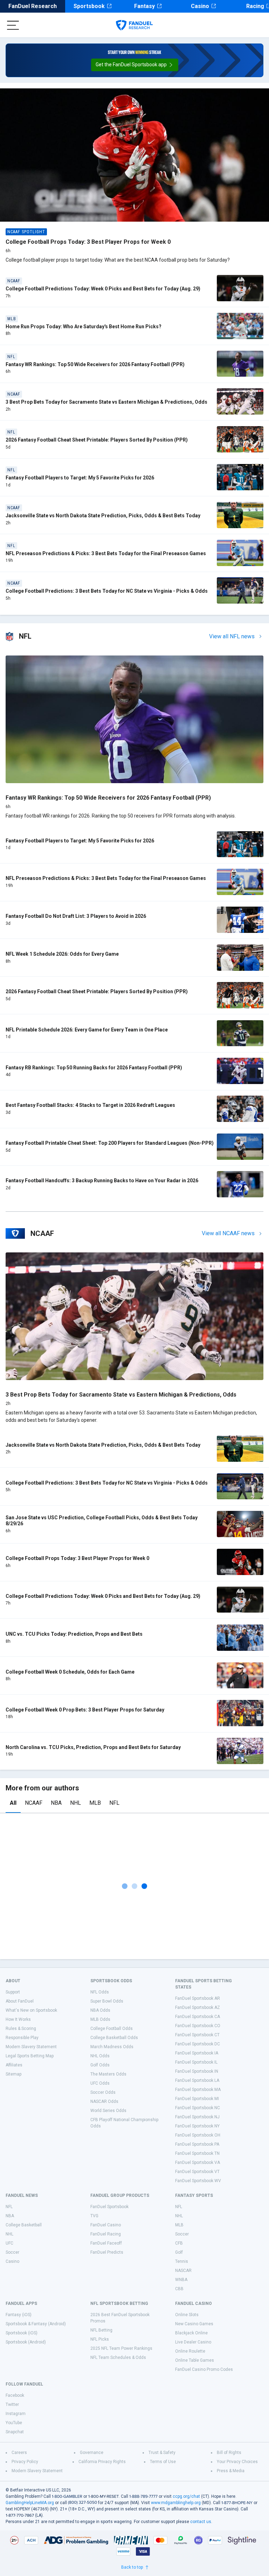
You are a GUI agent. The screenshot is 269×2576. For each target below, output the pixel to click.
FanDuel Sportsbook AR (198, 1998)
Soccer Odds (103, 2092)
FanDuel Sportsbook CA (198, 2017)
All (13, 1803)
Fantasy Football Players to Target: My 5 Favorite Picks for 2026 (80, 478)
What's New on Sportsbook (31, 2010)
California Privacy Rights (102, 2462)
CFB (179, 2243)
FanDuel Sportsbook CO (198, 2026)
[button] (135, 65)
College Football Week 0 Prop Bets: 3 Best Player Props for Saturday (85, 1710)
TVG (94, 2216)
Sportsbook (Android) (26, 2342)
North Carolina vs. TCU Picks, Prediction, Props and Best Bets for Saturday (93, 1747)
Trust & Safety (162, 2453)
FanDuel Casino (106, 2225)
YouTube (14, 2423)
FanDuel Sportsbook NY (197, 2126)
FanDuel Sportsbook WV (198, 2181)
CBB (179, 2289)
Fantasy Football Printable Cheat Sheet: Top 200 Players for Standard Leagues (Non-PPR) (110, 1143)
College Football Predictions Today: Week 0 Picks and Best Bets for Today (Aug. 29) (103, 289)
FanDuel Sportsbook (109, 2207)
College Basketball (24, 2225)
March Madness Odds (112, 2047)
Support (13, 1992)
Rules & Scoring (21, 2029)
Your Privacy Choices (237, 2462)
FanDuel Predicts (107, 2252)
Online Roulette (190, 2351)
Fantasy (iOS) (19, 2315)
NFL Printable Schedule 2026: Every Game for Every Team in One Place (87, 1030)
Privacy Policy (25, 2462)
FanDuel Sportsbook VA (198, 2163)
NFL (114, 1803)
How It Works (18, 2019)
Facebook (15, 2395)
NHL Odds (100, 2056)
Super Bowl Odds (107, 2001)
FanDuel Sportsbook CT (197, 2035)
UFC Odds (100, 2083)
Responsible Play (22, 2038)
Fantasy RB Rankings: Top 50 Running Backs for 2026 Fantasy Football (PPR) (94, 1068)
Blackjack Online (191, 2333)
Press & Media (231, 2471)
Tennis (182, 2261)
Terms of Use (163, 2462)
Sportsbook (89, 6)
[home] (134, 25)
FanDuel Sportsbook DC (198, 2044)
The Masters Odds (108, 2074)
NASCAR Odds (104, 2101)
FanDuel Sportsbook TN (197, 2153)
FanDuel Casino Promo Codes (204, 2369)
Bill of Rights (229, 2453)
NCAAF (34, 1803)
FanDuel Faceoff (106, 2243)
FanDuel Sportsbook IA (197, 2053)
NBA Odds (100, 2010)
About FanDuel (20, 2001)
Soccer (12, 2252)
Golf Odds (100, 2065)
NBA (56, 1803)
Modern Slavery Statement (31, 2047)
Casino (200, 6)
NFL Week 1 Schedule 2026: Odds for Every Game (62, 954)
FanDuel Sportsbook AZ (198, 2007)
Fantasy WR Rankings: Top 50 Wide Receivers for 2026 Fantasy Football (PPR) (95, 364)
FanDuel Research (33, 6)
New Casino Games (194, 2324)
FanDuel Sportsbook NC (198, 2108)
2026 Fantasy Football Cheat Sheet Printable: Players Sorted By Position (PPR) (97, 440)
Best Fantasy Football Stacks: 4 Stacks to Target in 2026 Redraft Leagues (90, 1105)
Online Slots (187, 2315)
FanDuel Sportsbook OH (198, 2135)
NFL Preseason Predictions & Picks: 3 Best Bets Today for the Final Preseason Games (106, 553)
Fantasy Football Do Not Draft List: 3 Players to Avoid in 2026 (76, 916)
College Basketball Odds (114, 2038)
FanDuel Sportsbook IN (197, 2071)
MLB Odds (100, 2019)
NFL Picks (100, 2339)
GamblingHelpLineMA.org (30, 2503)
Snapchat (15, 2432)
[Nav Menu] (13, 25)
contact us (201, 2522)
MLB (95, 1803)
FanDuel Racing (106, 2234)
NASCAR (183, 2271)
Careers (19, 2453)
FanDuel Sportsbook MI (197, 2099)
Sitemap (13, 2074)
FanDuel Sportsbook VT (197, 2172)
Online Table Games (195, 2360)
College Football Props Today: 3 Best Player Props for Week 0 (88, 242)
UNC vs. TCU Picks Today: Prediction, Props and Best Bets (74, 1634)
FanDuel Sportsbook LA (197, 2080)
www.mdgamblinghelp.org (176, 2503)
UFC (9, 2243)
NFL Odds (100, 1992)
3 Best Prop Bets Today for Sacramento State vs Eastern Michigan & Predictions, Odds (106, 402)
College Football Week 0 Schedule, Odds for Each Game (70, 1672)
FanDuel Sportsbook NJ (197, 2117)
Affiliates (14, 2065)
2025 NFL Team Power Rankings (121, 2348)
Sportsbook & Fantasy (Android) (36, 2324)
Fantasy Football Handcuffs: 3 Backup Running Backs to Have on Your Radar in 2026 (102, 1181)
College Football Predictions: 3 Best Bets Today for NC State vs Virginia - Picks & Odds (107, 591)
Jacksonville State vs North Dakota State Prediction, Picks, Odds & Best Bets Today (103, 516)
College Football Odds (112, 2029)
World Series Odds (108, 2111)
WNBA (181, 2280)
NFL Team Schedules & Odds (118, 2358)
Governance (92, 2453)
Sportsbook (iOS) (22, 2333)
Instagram (16, 2414)
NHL (75, 1803)
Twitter (12, 2405)
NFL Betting (101, 2330)
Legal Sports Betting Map (30, 2056)
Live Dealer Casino (193, 2342)
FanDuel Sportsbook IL (196, 2062)
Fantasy (144, 6)
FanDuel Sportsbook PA (197, 2144)
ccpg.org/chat (186, 2496)
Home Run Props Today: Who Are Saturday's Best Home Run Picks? (84, 327)
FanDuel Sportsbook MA (198, 2090)
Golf (179, 2252)
